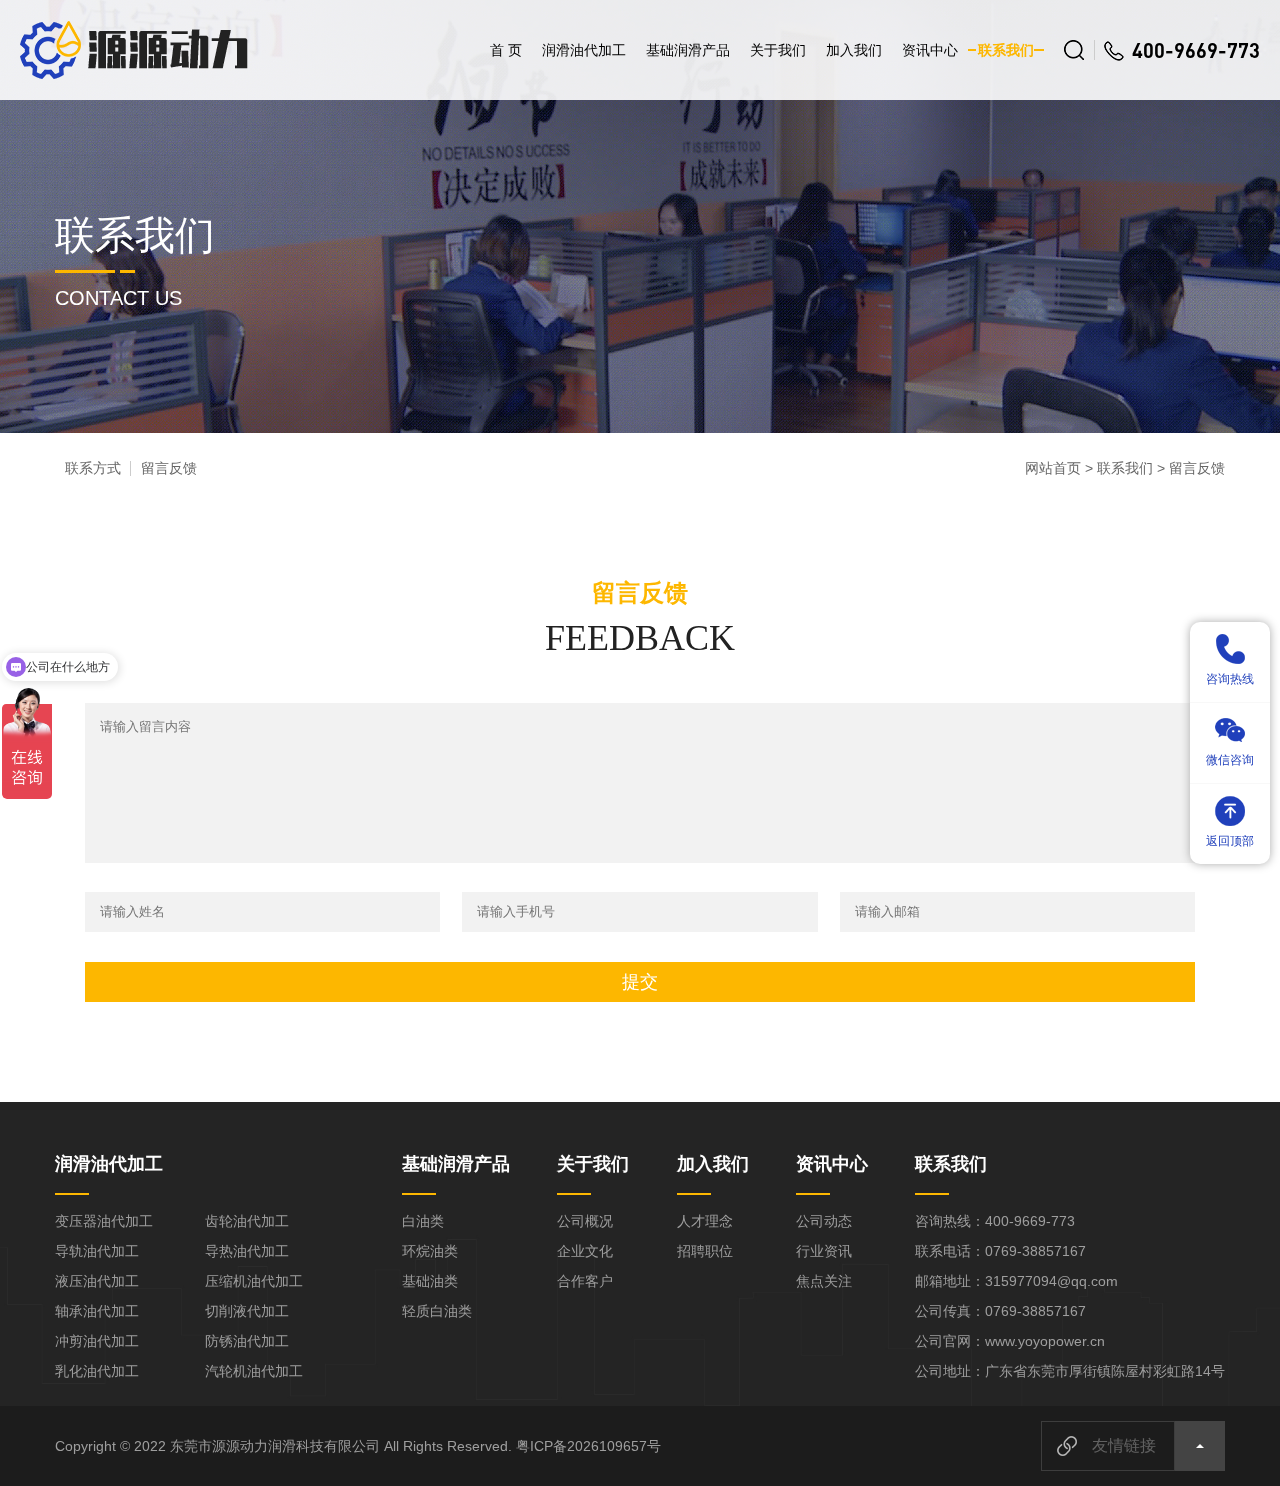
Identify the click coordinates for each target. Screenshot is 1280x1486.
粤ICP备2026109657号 (588, 1446)
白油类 (423, 1221)
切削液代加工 (247, 1311)
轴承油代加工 (97, 1311)
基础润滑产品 (688, 50)
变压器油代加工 (104, 1221)
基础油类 (430, 1281)
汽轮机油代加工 (254, 1371)
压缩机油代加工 (254, 1281)
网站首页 (1053, 468)
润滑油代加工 (584, 50)
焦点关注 (824, 1281)
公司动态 (824, 1221)
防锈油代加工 (247, 1341)
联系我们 (1006, 50)
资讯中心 (930, 50)
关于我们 (778, 50)
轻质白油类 (437, 1311)
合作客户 (585, 1281)
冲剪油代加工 (97, 1341)
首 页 (506, 50)
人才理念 (705, 1221)
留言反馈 (169, 468)
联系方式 (93, 468)
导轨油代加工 (97, 1251)
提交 (640, 982)
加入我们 (854, 50)
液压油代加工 (97, 1281)
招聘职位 (705, 1251)
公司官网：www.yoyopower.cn (1010, 1341)
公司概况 (585, 1221)
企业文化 (585, 1251)
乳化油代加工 (97, 1371)
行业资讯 (824, 1251)
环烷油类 (430, 1251)
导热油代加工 (247, 1251)
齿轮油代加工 (247, 1221)
